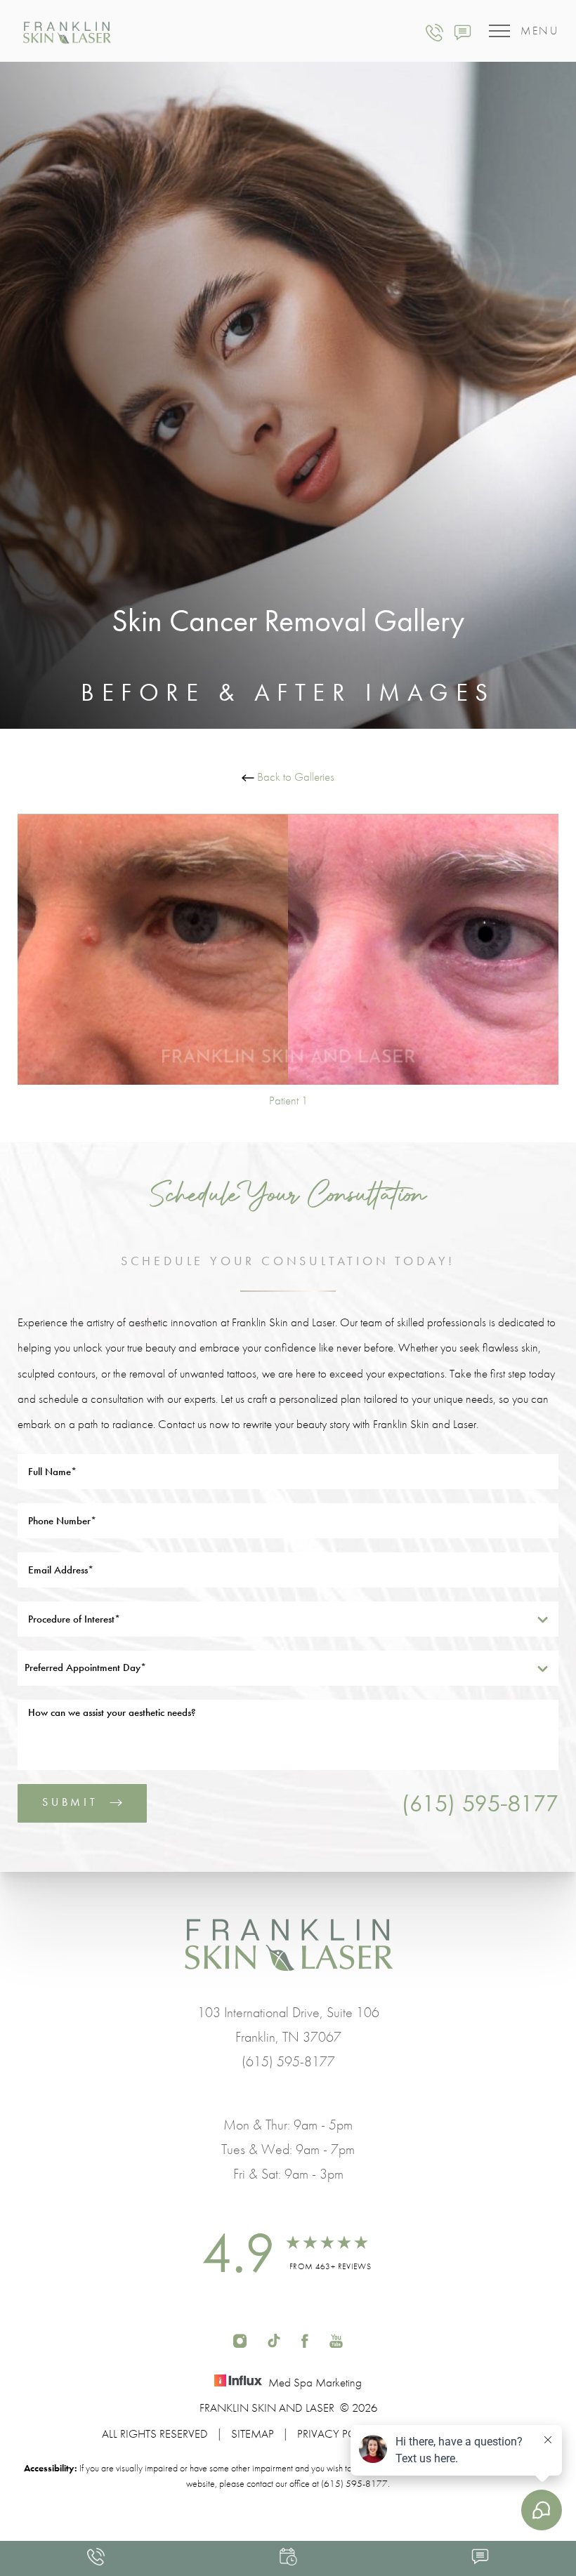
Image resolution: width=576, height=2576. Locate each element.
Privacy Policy (338, 2433)
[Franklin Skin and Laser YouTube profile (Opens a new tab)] (336, 2339)
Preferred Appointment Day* (85, 1667)
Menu (539, 31)
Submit (70, 1802)
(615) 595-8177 (480, 1803)
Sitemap (253, 2433)
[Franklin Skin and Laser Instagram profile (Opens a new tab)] (240, 2339)
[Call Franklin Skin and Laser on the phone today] (434, 31)
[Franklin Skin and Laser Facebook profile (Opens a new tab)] (305, 2339)
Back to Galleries (294, 777)
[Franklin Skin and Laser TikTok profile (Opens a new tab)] (274, 2339)
